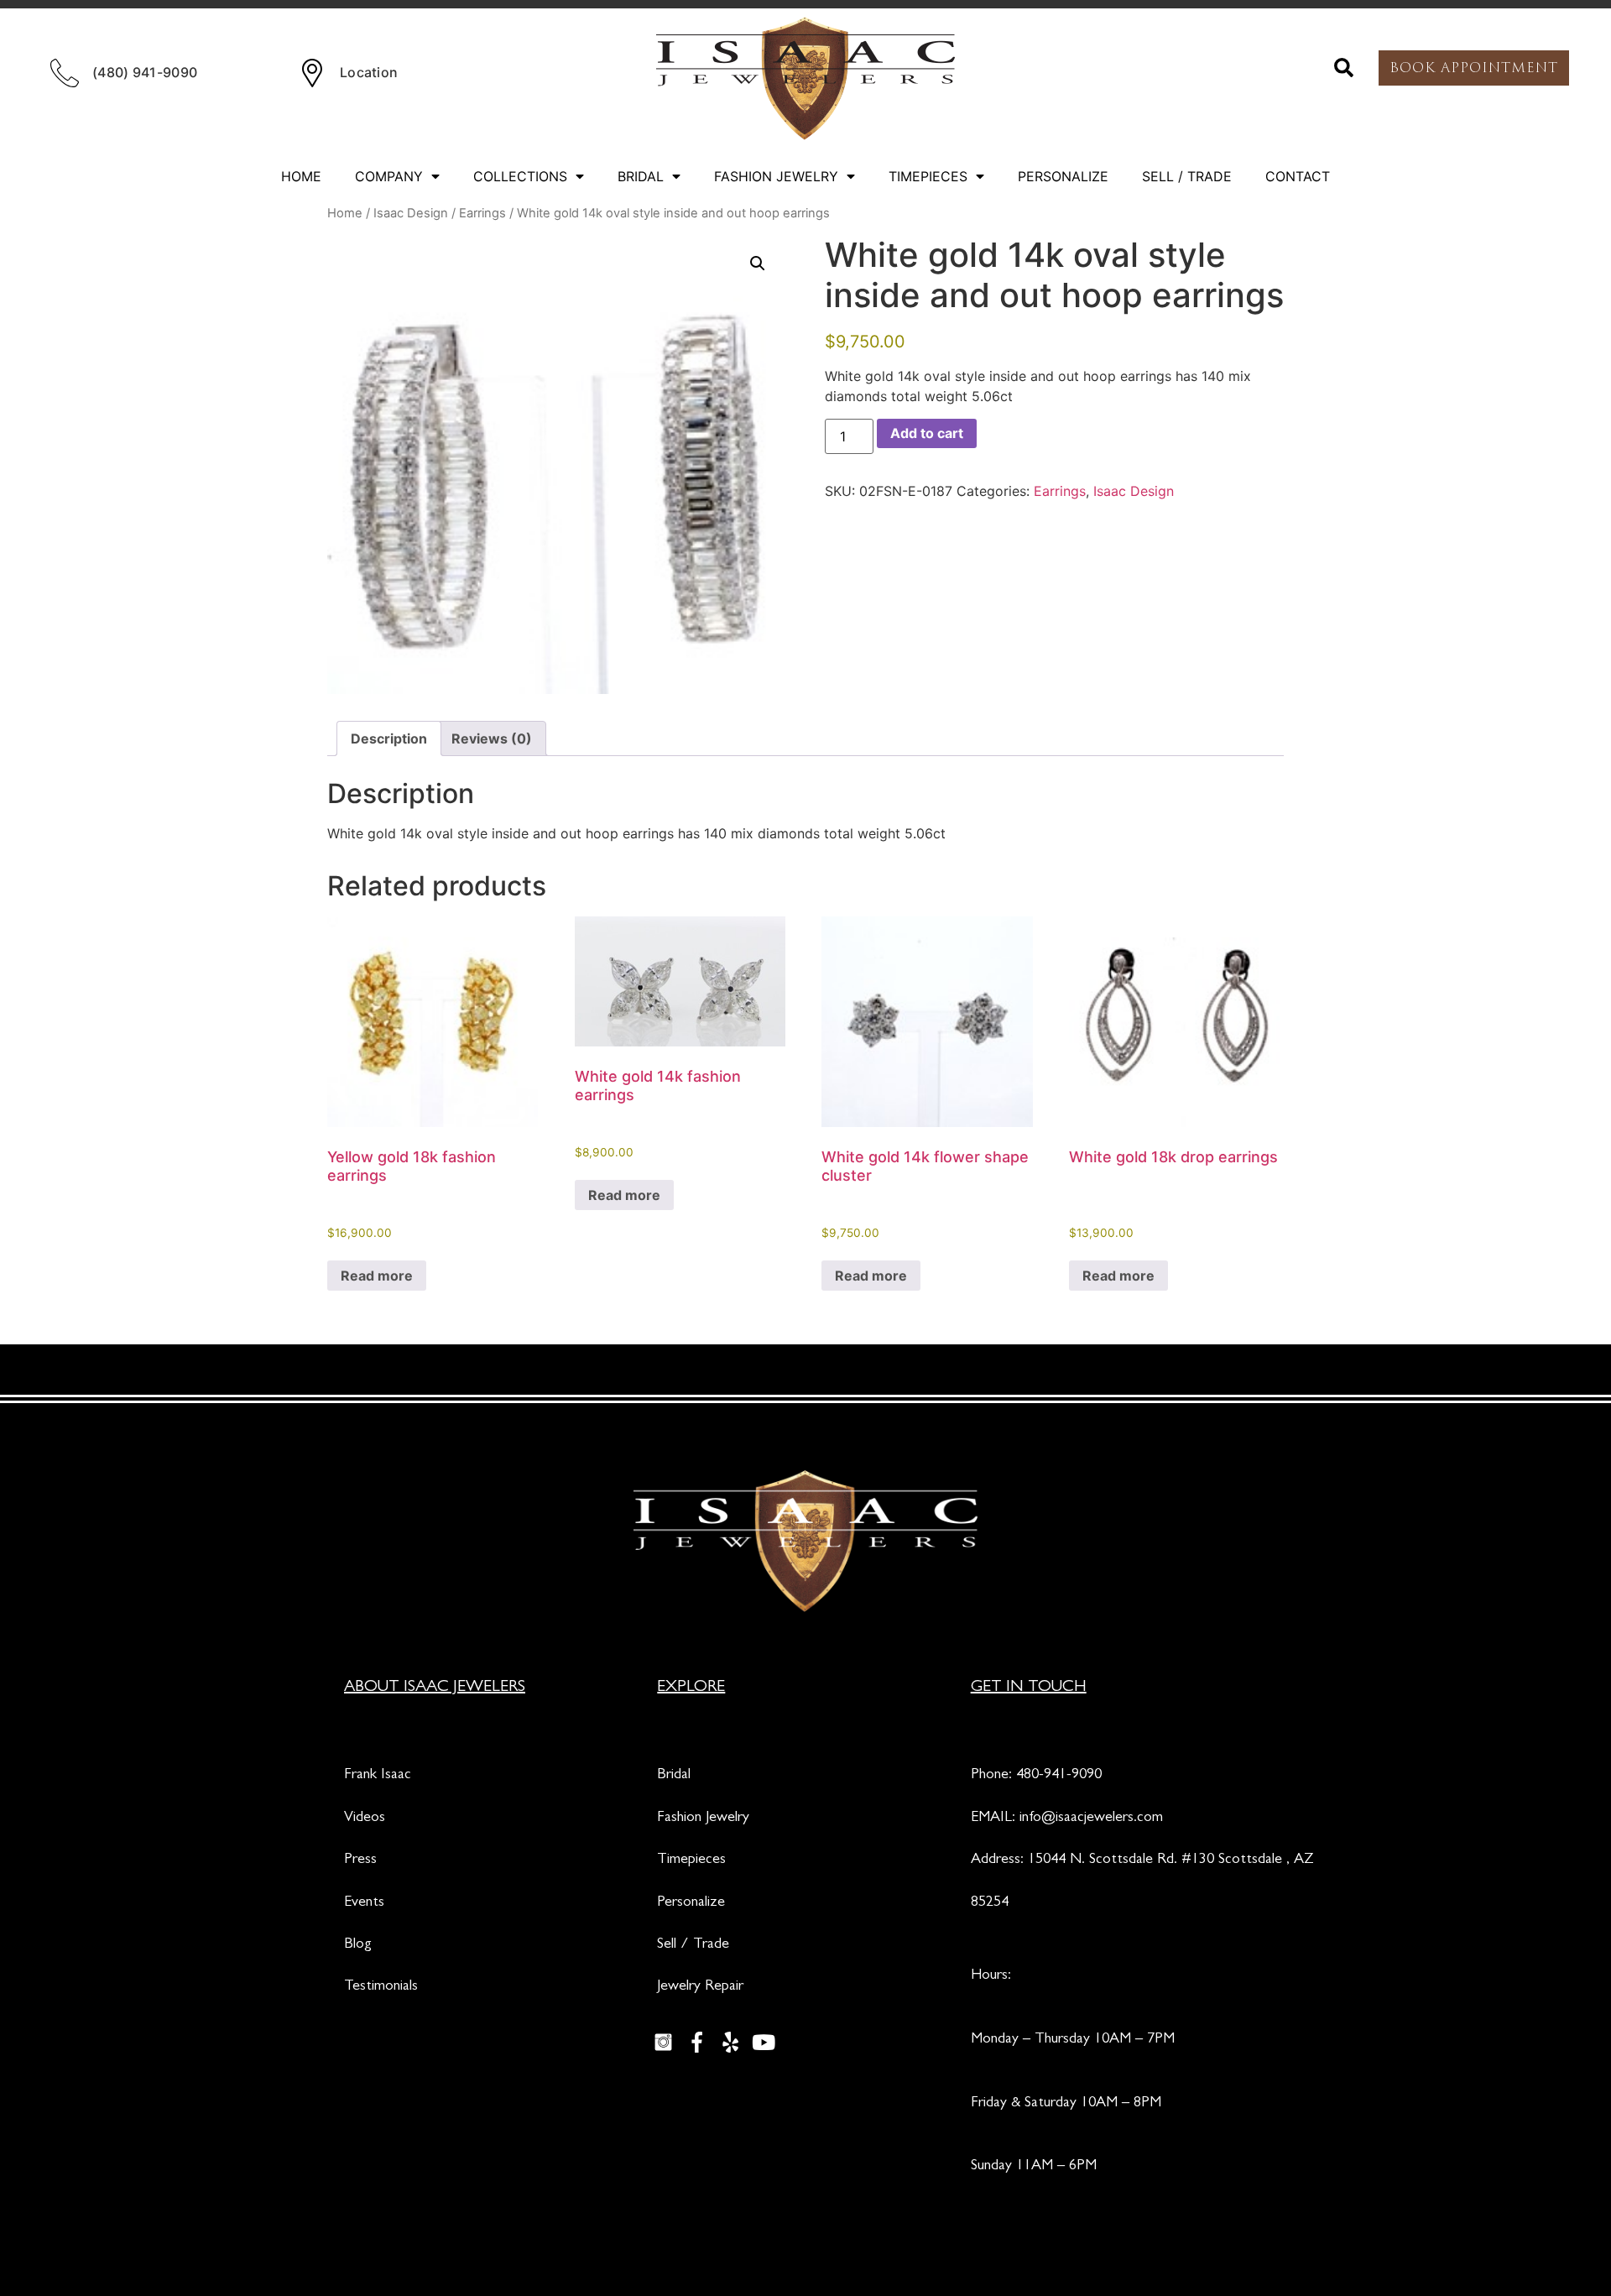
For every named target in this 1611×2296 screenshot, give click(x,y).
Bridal (641, 176)
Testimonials (381, 1987)
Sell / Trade (1187, 176)
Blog (358, 1945)
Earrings (482, 213)
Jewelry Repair (700, 1987)
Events (364, 1903)
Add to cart (927, 433)
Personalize (1063, 176)
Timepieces (928, 176)
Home (301, 176)
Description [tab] (389, 738)
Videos (365, 1819)
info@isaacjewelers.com (1091, 1819)
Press (360, 1860)
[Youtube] (764, 2043)
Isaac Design (411, 213)
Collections (520, 176)
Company (389, 176)
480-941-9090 (1059, 1776)
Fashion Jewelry (776, 176)
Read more (377, 1276)
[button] (1344, 68)
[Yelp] (730, 2043)
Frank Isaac (378, 1776)
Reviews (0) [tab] (492, 738)
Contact (1298, 176)
